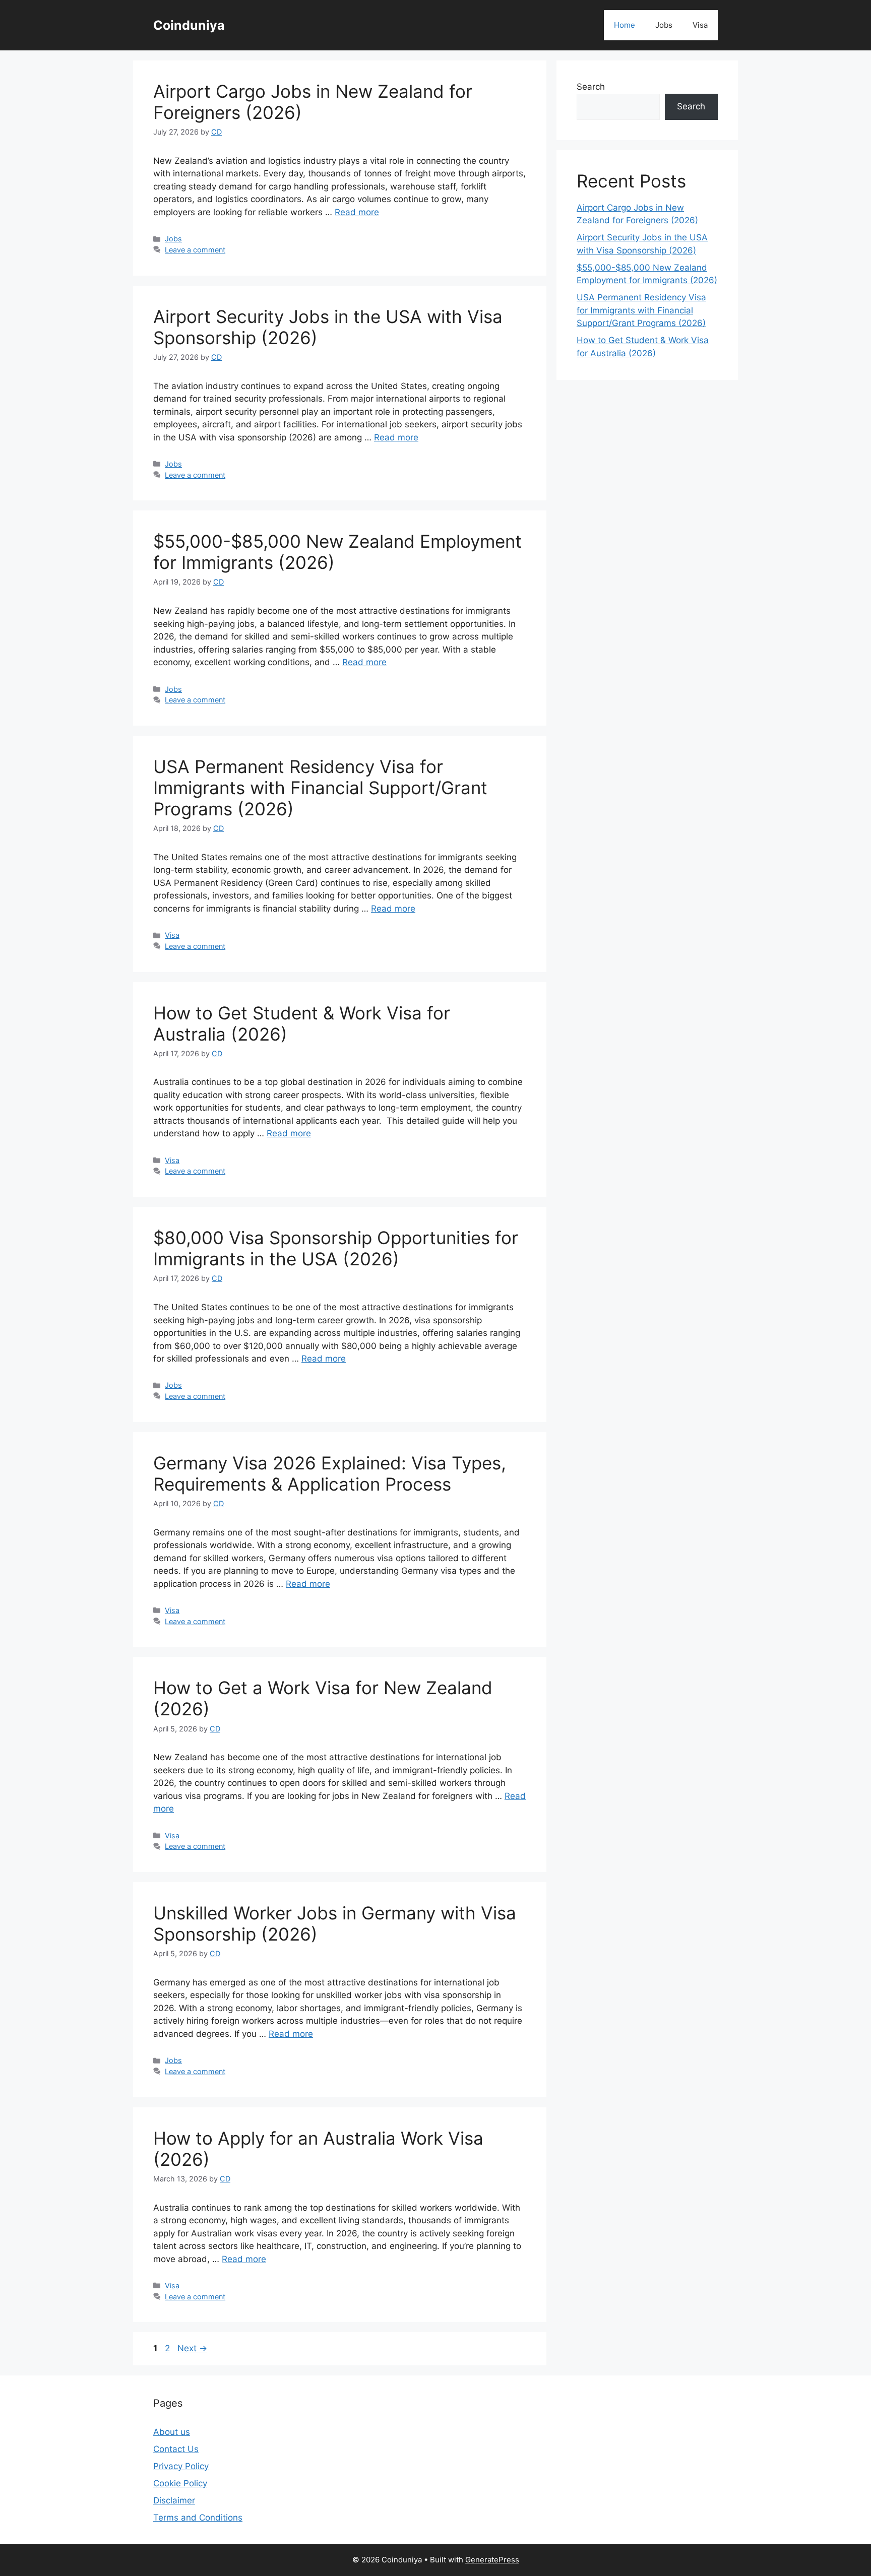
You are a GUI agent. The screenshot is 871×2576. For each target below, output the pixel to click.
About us (172, 2432)
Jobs (664, 25)
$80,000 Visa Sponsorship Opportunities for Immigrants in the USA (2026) (336, 1248)
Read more (357, 212)
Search (591, 87)
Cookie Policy (180, 2483)
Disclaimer (174, 2500)
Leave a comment (195, 250)
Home (625, 25)
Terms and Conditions (198, 2518)
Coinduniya (189, 25)
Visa (700, 25)
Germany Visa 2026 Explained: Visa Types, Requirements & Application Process (330, 1473)
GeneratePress (492, 2560)
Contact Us (176, 2449)
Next (192, 2348)
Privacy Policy (181, 2466)
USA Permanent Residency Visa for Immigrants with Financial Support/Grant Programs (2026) (320, 788)
